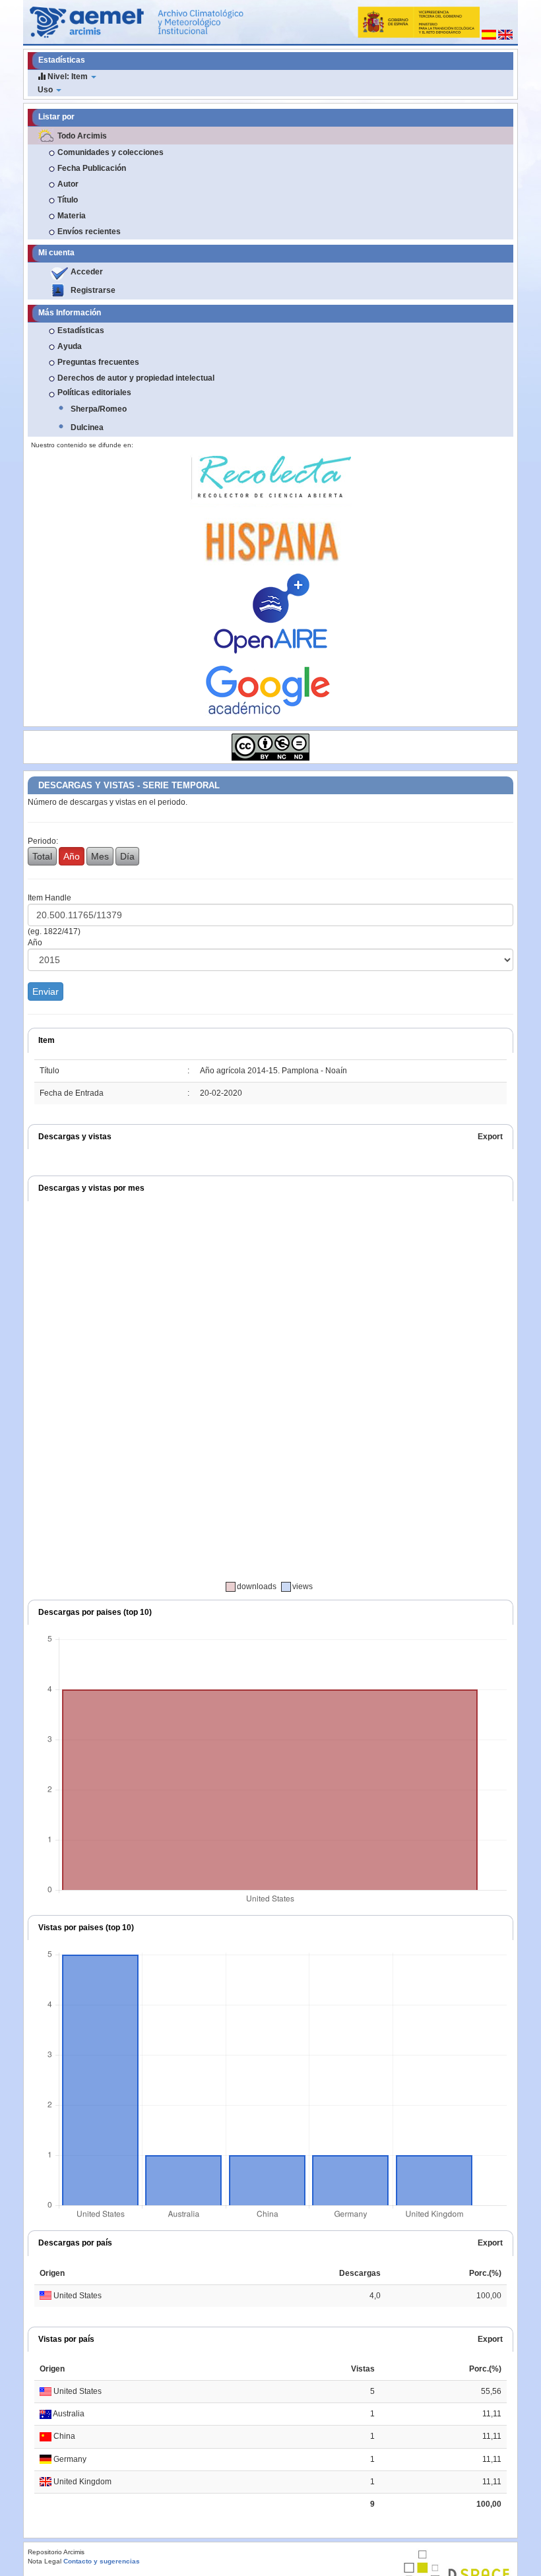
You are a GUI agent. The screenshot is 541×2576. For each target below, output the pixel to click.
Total (42, 856)
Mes (100, 856)
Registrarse (93, 290)
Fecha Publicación (92, 168)
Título (68, 200)
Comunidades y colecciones (111, 152)
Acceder (87, 272)
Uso (46, 90)
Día (127, 856)
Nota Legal (45, 2561)
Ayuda (70, 346)
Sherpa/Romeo (99, 409)
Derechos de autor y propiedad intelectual (136, 378)
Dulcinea (87, 427)
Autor (68, 184)
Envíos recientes (89, 232)
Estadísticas (81, 330)
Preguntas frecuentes (98, 362)
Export (490, 1137)
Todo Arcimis (82, 136)
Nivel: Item (68, 77)
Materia (72, 216)
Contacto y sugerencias (102, 2561)
